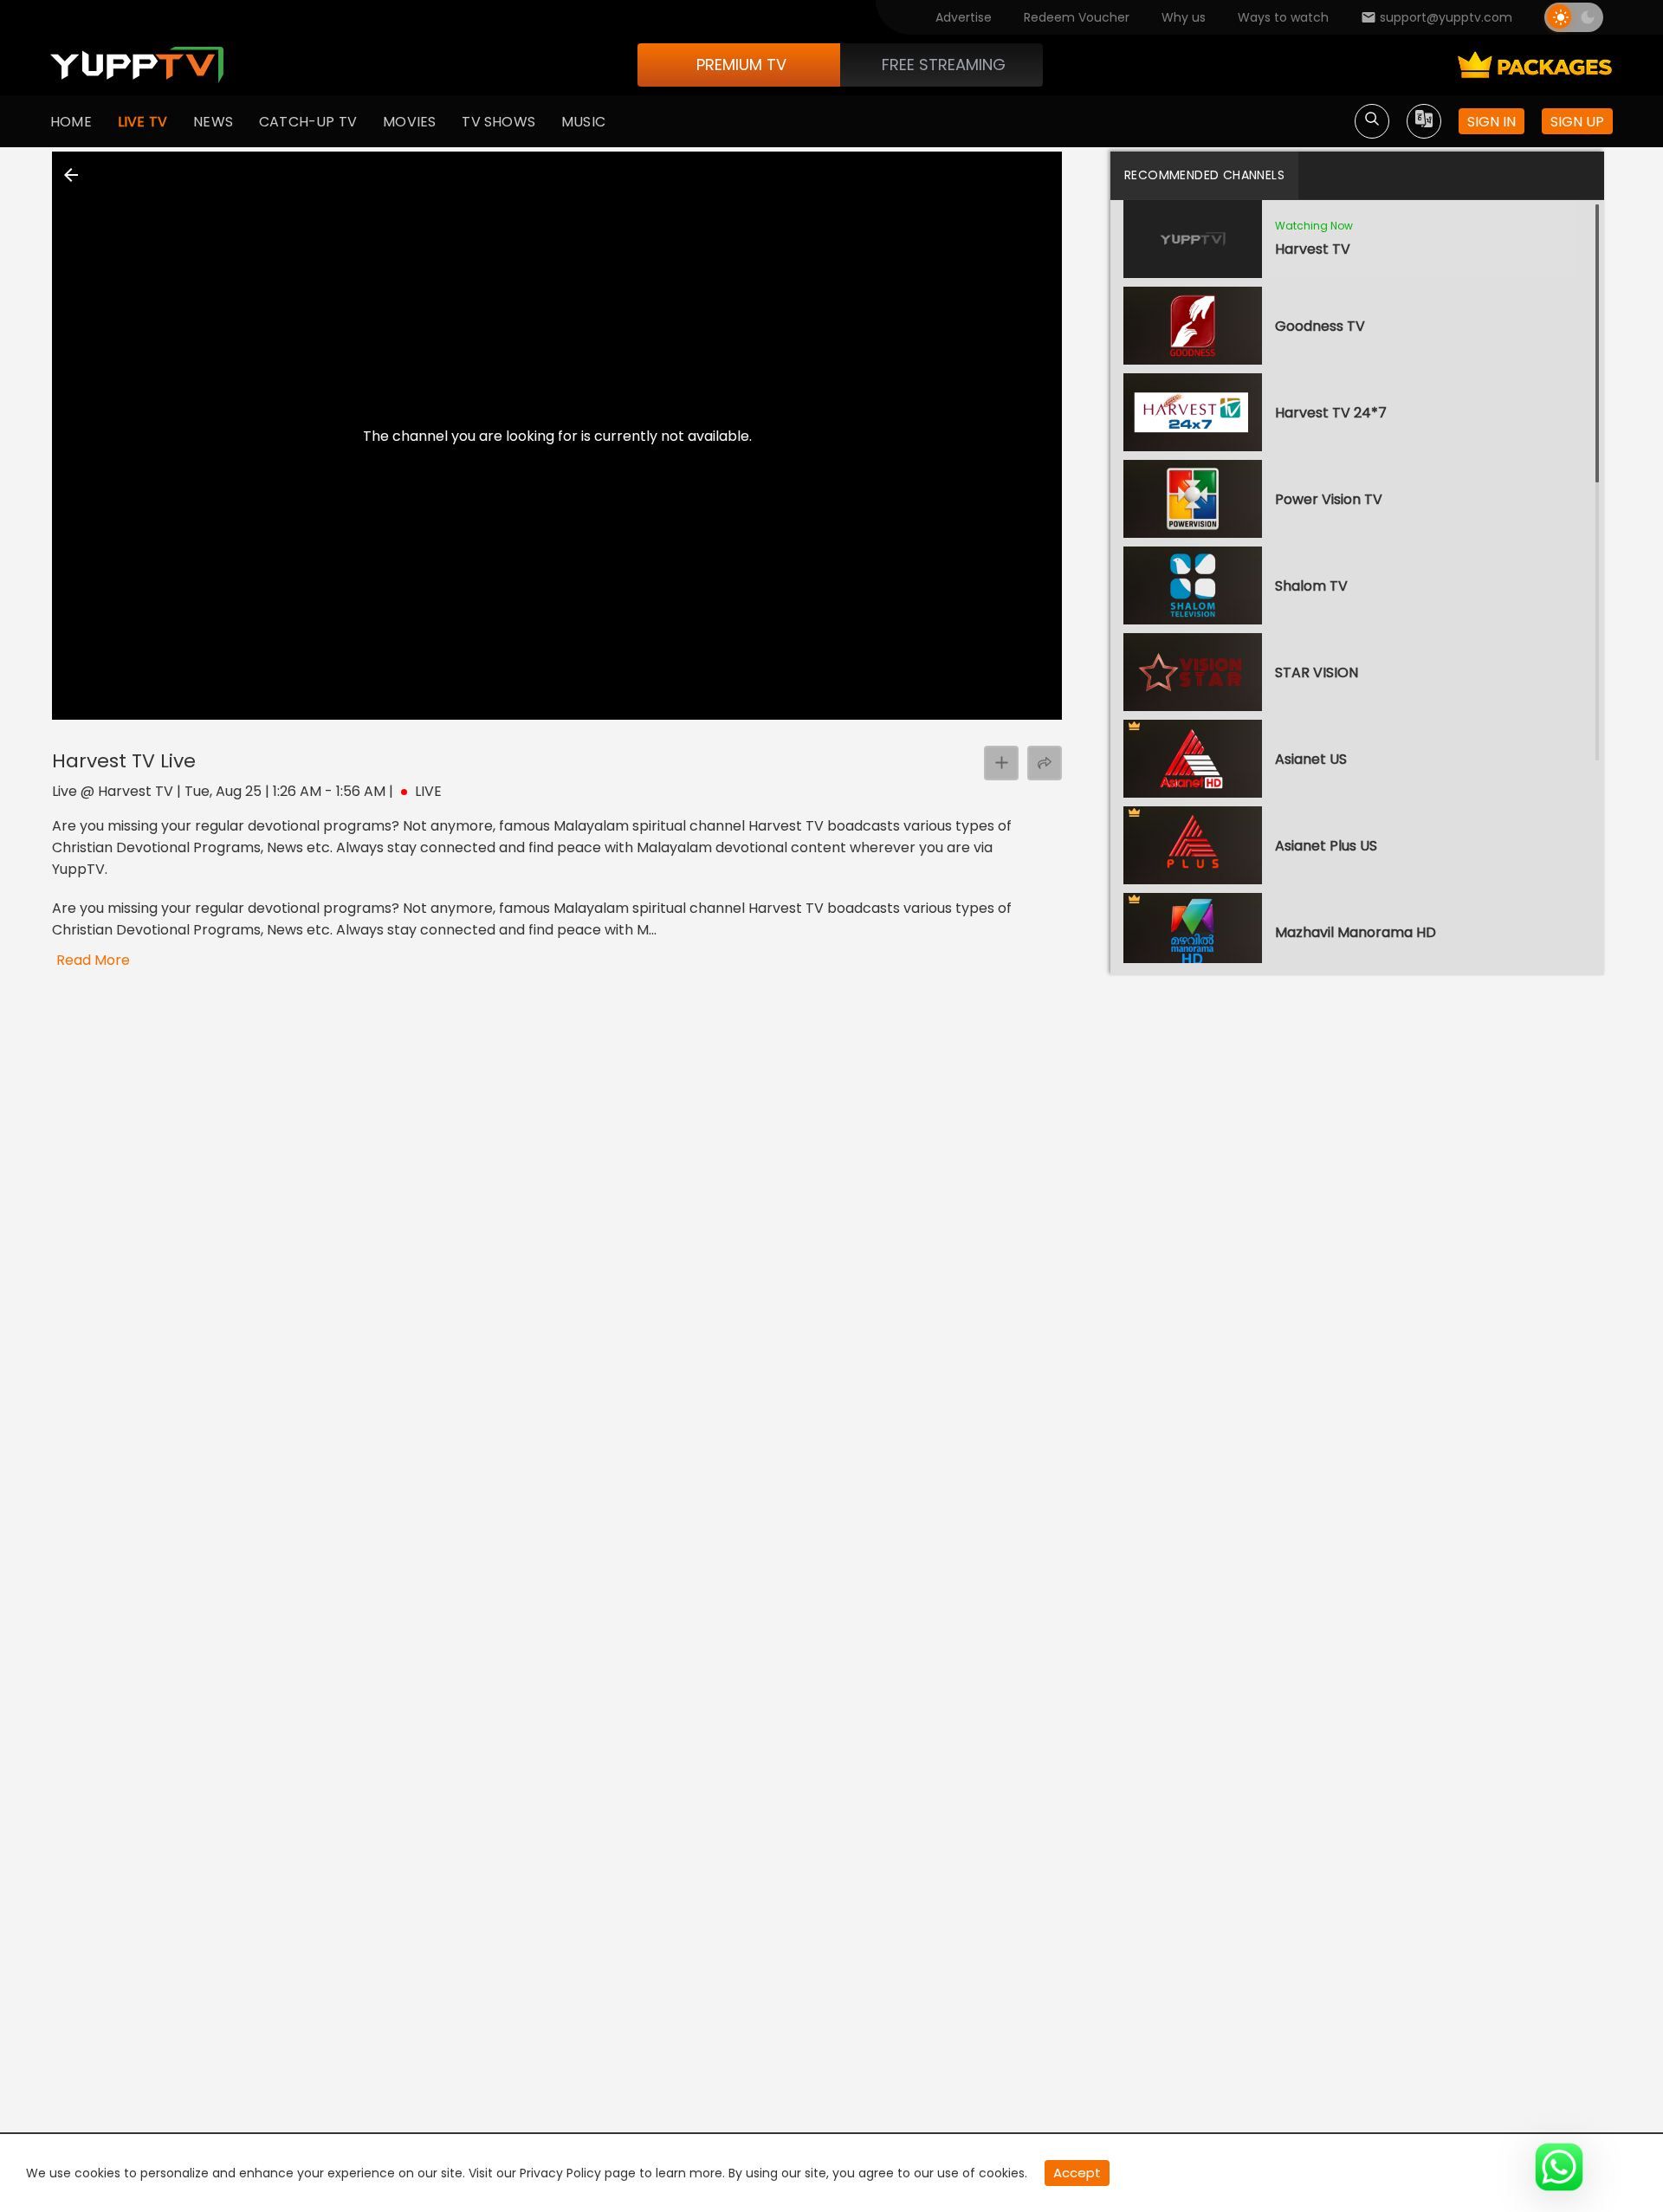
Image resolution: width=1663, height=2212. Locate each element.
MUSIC (583, 122)
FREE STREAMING (944, 65)
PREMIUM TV (741, 65)
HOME (71, 122)
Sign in (1492, 122)
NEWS (213, 122)
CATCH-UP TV (308, 122)
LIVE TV (142, 122)
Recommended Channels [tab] (1204, 175)
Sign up (1577, 122)
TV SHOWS (498, 122)
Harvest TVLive (124, 761)
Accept (1077, 2173)
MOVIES (409, 122)
